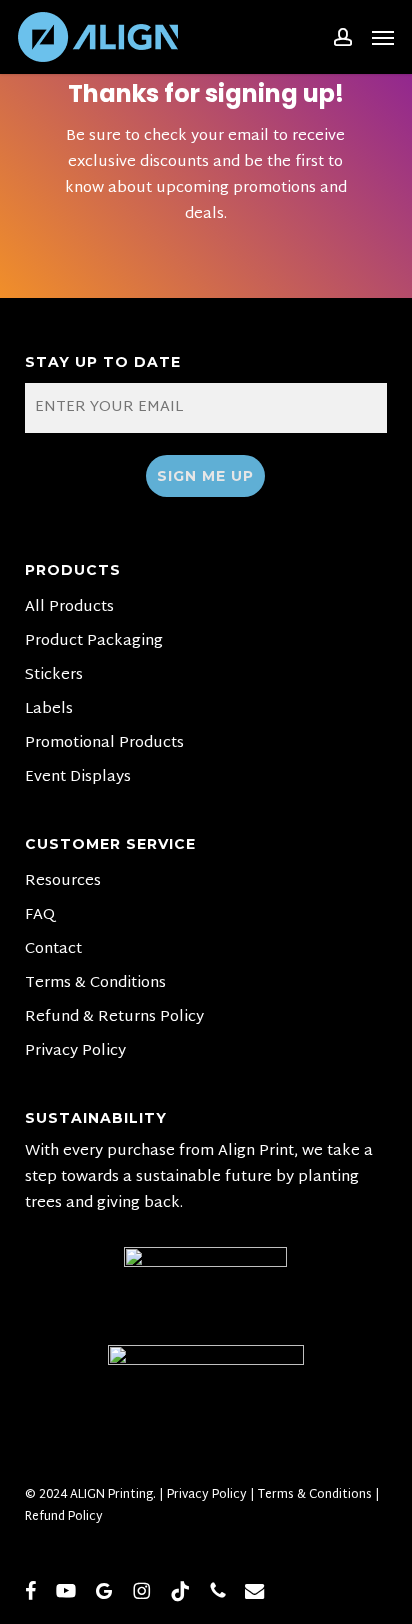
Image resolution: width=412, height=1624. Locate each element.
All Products (69, 608)
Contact (53, 950)
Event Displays (78, 778)
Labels (49, 710)
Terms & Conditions (95, 984)
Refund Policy (64, 1517)
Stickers (54, 676)
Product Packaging (94, 642)
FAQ (40, 916)
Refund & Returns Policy (114, 1018)
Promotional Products (104, 744)
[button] (383, 37)
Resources (63, 882)
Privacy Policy (75, 1052)
